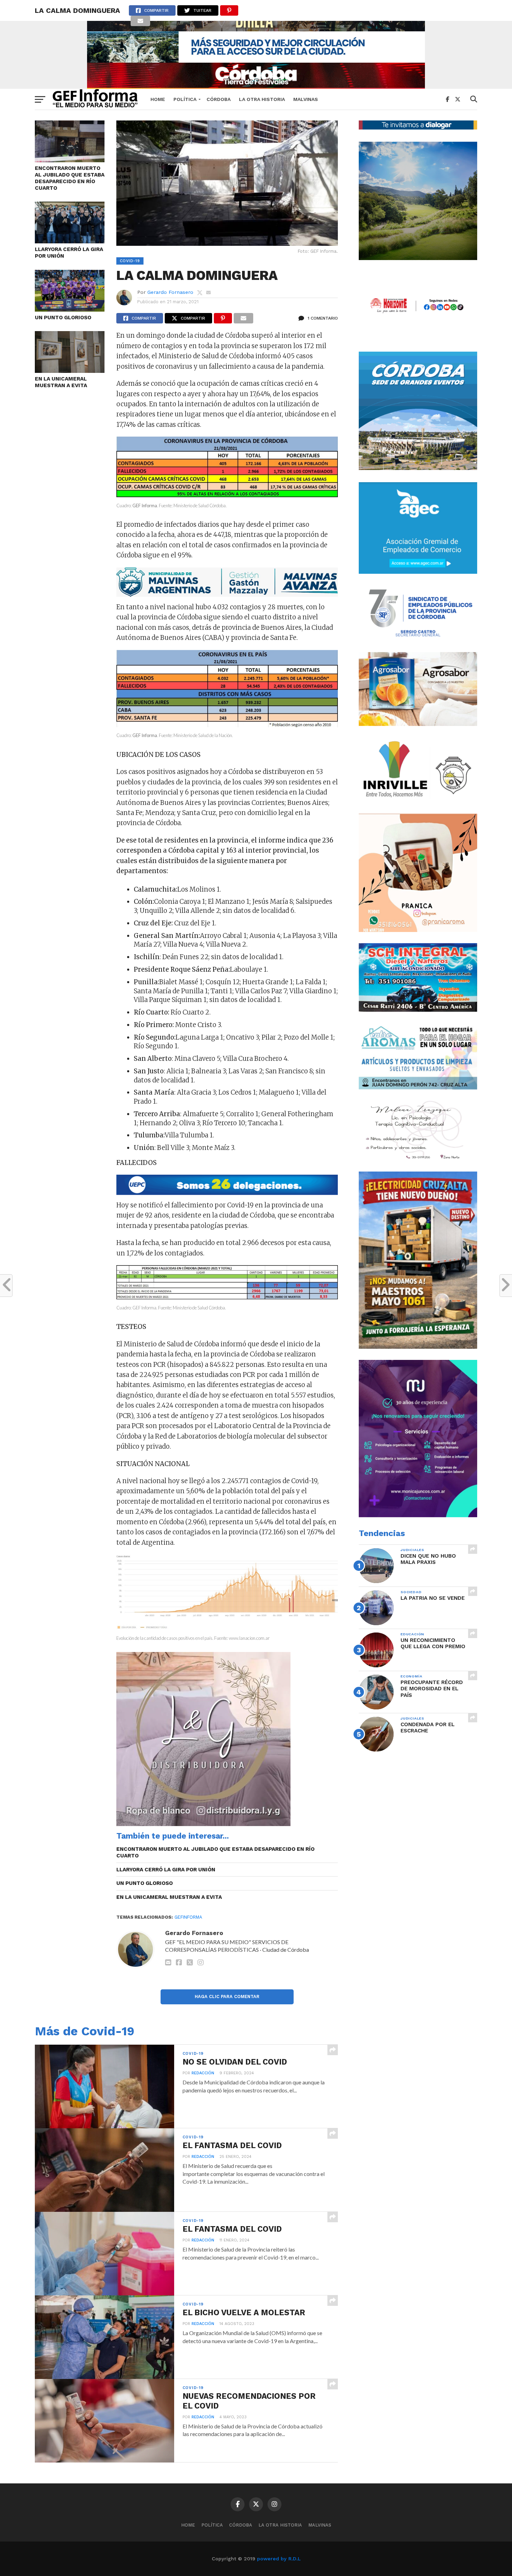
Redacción (203, 2073)
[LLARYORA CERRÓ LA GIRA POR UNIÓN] (70, 241)
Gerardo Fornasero (170, 292)
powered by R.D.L (279, 2559)
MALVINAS (306, 99)
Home (158, 99)
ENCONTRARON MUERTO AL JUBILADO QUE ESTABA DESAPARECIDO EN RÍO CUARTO (70, 178)
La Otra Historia (262, 99)
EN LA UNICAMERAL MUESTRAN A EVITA (61, 382)
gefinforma (188, 1917)
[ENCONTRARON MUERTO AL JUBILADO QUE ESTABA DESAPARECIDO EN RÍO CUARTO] (70, 160)
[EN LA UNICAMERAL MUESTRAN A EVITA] (70, 371)
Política (185, 99)
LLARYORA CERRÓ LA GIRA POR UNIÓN (69, 253)
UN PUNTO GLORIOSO (63, 318)
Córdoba (219, 99)
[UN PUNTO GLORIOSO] (70, 309)
